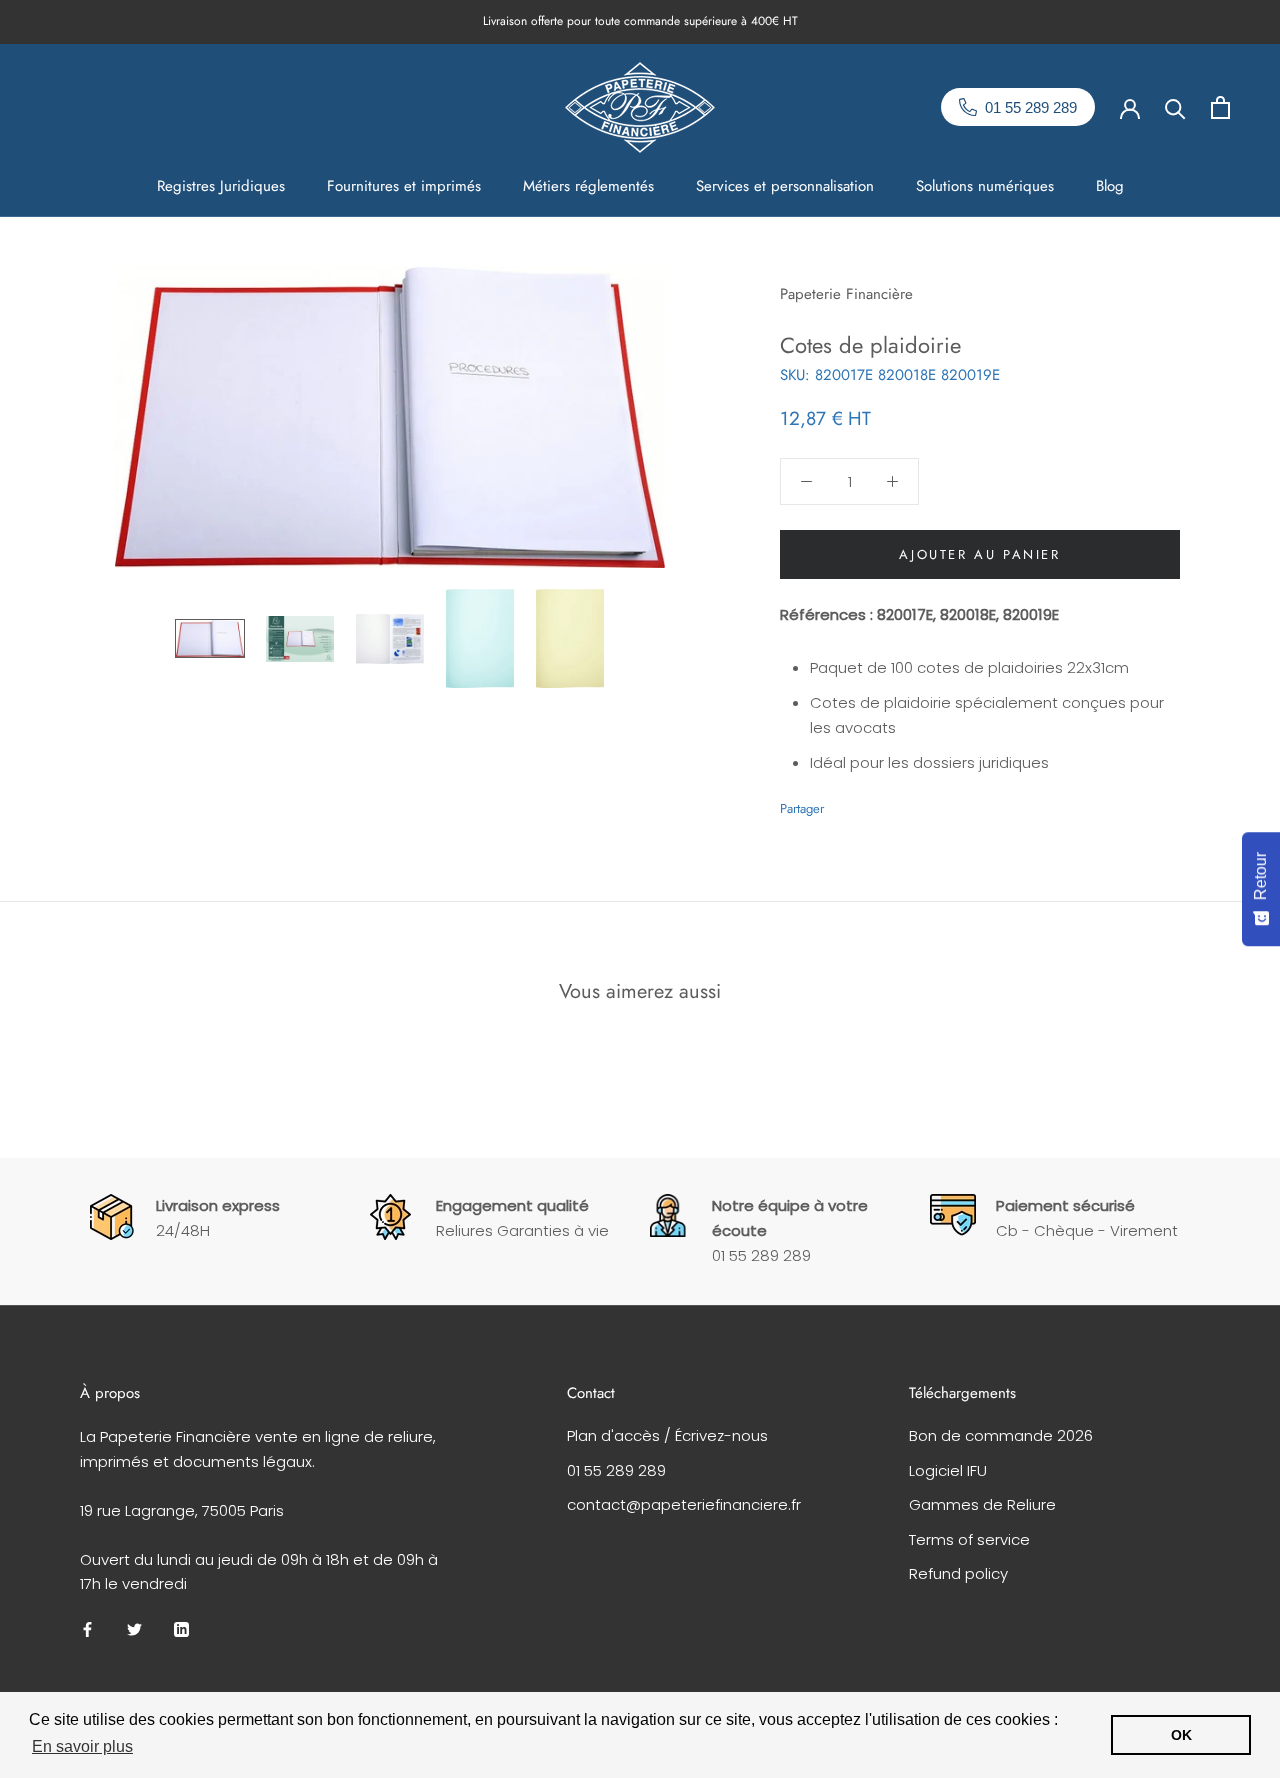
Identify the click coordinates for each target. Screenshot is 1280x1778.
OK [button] (1181, 1735)
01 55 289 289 (616, 1470)
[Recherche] (1175, 107)
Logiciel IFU (948, 1470)
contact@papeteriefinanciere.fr (684, 1504)
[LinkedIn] (181, 1629)
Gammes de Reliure (982, 1504)
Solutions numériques (985, 186)
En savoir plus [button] (82, 1746)
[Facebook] (843, 804)
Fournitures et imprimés (404, 186)
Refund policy (958, 1573)
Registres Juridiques (221, 186)
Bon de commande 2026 (1001, 1435)
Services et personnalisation (785, 186)
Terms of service (969, 1539)
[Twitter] (869, 804)
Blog (1110, 186)
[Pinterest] (895, 804)
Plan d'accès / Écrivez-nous (667, 1435)
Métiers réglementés (588, 186)
